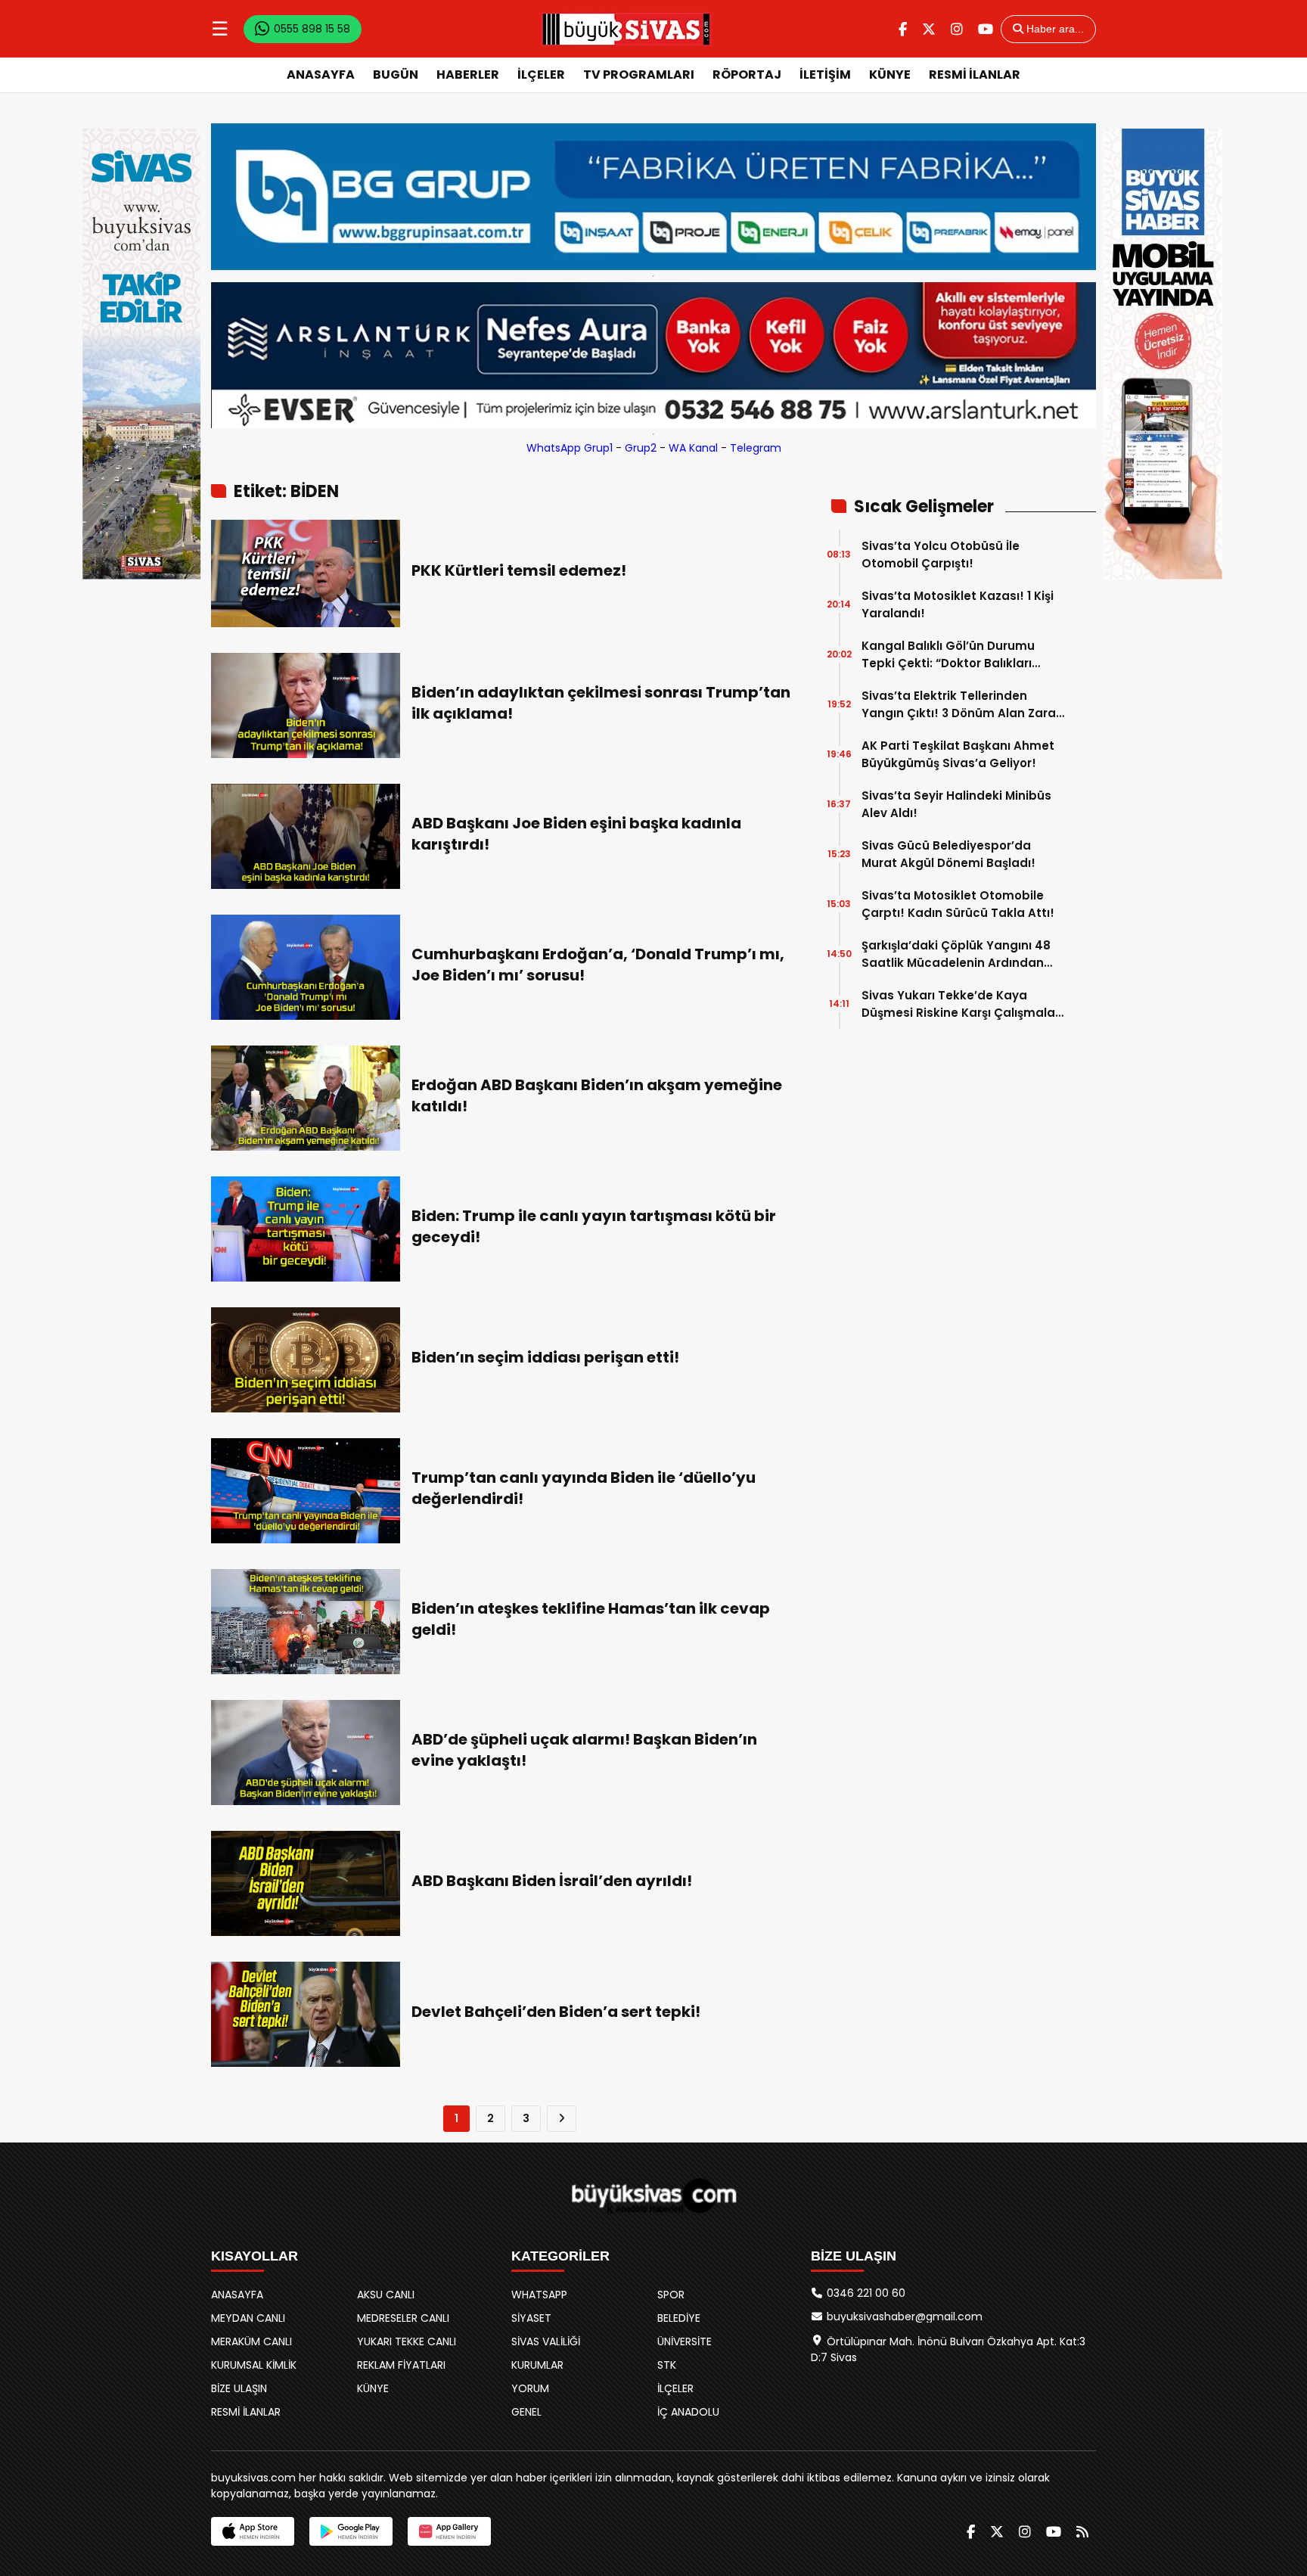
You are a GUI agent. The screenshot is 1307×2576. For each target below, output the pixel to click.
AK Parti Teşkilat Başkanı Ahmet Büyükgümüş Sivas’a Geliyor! (958, 754)
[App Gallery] (449, 2531)
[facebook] (903, 29)
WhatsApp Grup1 (570, 448)
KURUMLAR (537, 2365)
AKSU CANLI (386, 2295)
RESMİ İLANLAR (975, 75)
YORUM (530, 2388)
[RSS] (1082, 2532)
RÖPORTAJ (747, 75)
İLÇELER (541, 75)
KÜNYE (890, 75)
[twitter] (929, 29)
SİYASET (531, 2318)
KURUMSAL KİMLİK (254, 2365)
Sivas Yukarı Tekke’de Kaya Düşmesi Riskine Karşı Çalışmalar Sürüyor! (961, 1004)
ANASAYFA (321, 75)
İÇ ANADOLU (688, 2412)
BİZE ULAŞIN (239, 2388)
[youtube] (986, 29)
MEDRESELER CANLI (403, 2318)
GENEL (526, 2412)
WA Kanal (693, 448)
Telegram (756, 448)
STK (667, 2365)
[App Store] (253, 2531)
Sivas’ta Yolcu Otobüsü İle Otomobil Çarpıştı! (941, 555)
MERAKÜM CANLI (251, 2341)
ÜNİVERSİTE (685, 2341)
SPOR (671, 2295)
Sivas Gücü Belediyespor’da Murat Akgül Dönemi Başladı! (948, 854)
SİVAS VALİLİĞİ (546, 2341)
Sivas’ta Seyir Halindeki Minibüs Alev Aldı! (956, 804)
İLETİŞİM (825, 75)
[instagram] (957, 29)
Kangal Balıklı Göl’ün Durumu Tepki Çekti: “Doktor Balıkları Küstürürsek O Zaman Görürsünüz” (948, 655)
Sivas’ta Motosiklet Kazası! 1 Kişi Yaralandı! (958, 604)
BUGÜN (396, 75)
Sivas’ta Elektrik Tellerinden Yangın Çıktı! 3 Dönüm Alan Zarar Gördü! (961, 705)
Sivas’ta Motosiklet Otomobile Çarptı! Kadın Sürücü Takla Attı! (958, 904)
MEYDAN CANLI (248, 2318)
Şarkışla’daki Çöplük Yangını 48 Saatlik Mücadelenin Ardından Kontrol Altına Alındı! (956, 954)
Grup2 (641, 448)
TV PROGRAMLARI (639, 75)
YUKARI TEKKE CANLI (407, 2341)
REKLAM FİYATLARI (401, 2365)
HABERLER (468, 75)
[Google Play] (351, 2531)
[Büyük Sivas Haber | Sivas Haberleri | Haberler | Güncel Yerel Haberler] (626, 29)
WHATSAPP (539, 2295)
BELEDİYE (679, 2318)
